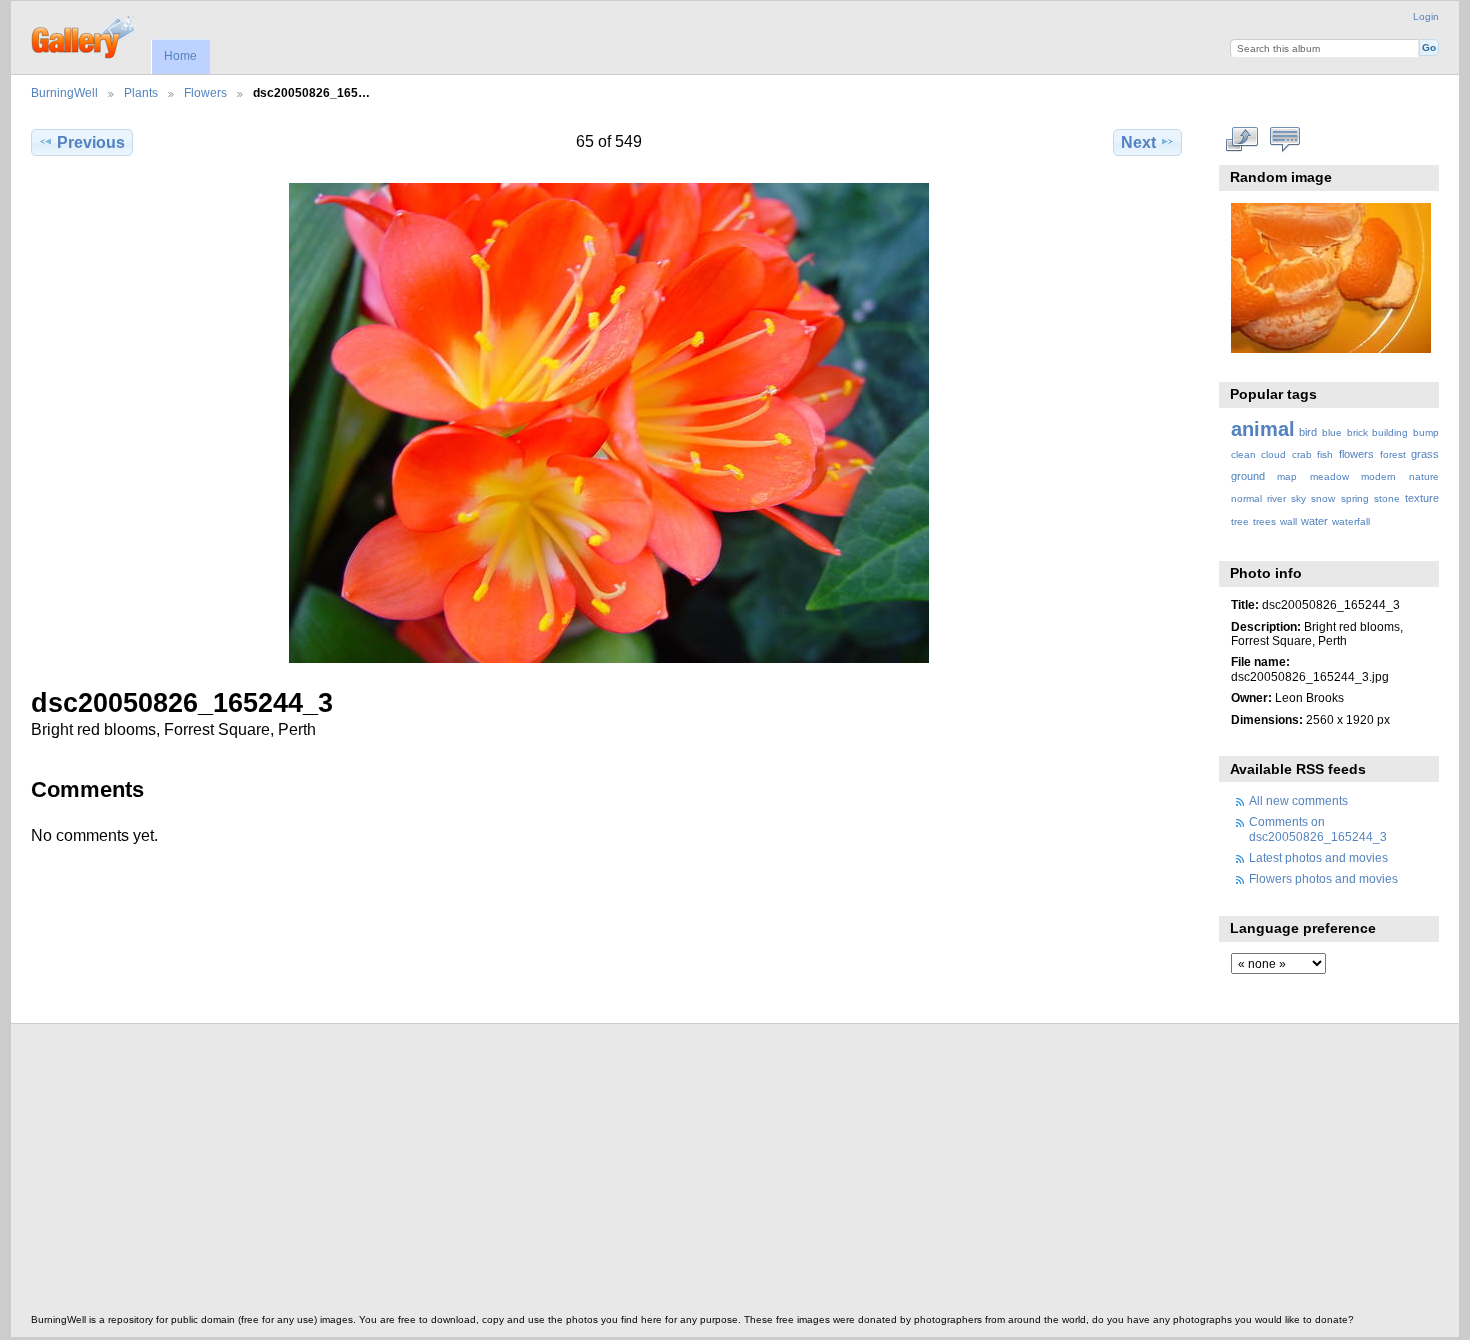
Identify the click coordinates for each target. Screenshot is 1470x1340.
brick (1357, 432)
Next (1138, 142)
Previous (91, 142)
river (1276, 498)
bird (1308, 432)
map (1287, 476)
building (1390, 432)
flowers (1356, 454)
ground (1248, 476)
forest (1393, 454)
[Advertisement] (631, 1174)
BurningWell (64, 92)
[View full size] (608, 423)
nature (1424, 476)
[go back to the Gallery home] (84, 35)
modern (1378, 476)
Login (1426, 16)
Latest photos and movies (1318, 857)
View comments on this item (1284, 140)
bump (1426, 432)
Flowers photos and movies (1323, 878)
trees (1264, 521)
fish (1325, 454)
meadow (1329, 476)
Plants (141, 92)
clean (1243, 454)
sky (1298, 498)
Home (180, 56)
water (1314, 521)
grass (1425, 454)
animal (1263, 429)
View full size (1241, 140)
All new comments (1298, 800)
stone (1387, 498)
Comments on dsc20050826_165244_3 (1318, 828)
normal (1246, 498)
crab (1302, 454)
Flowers (205, 92)
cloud (1273, 454)
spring (1355, 498)
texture (1422, 498)
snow (1323, 498)
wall (1288, 521)
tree (1240, 521)
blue (1332, 432)
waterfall (1351, 521)
